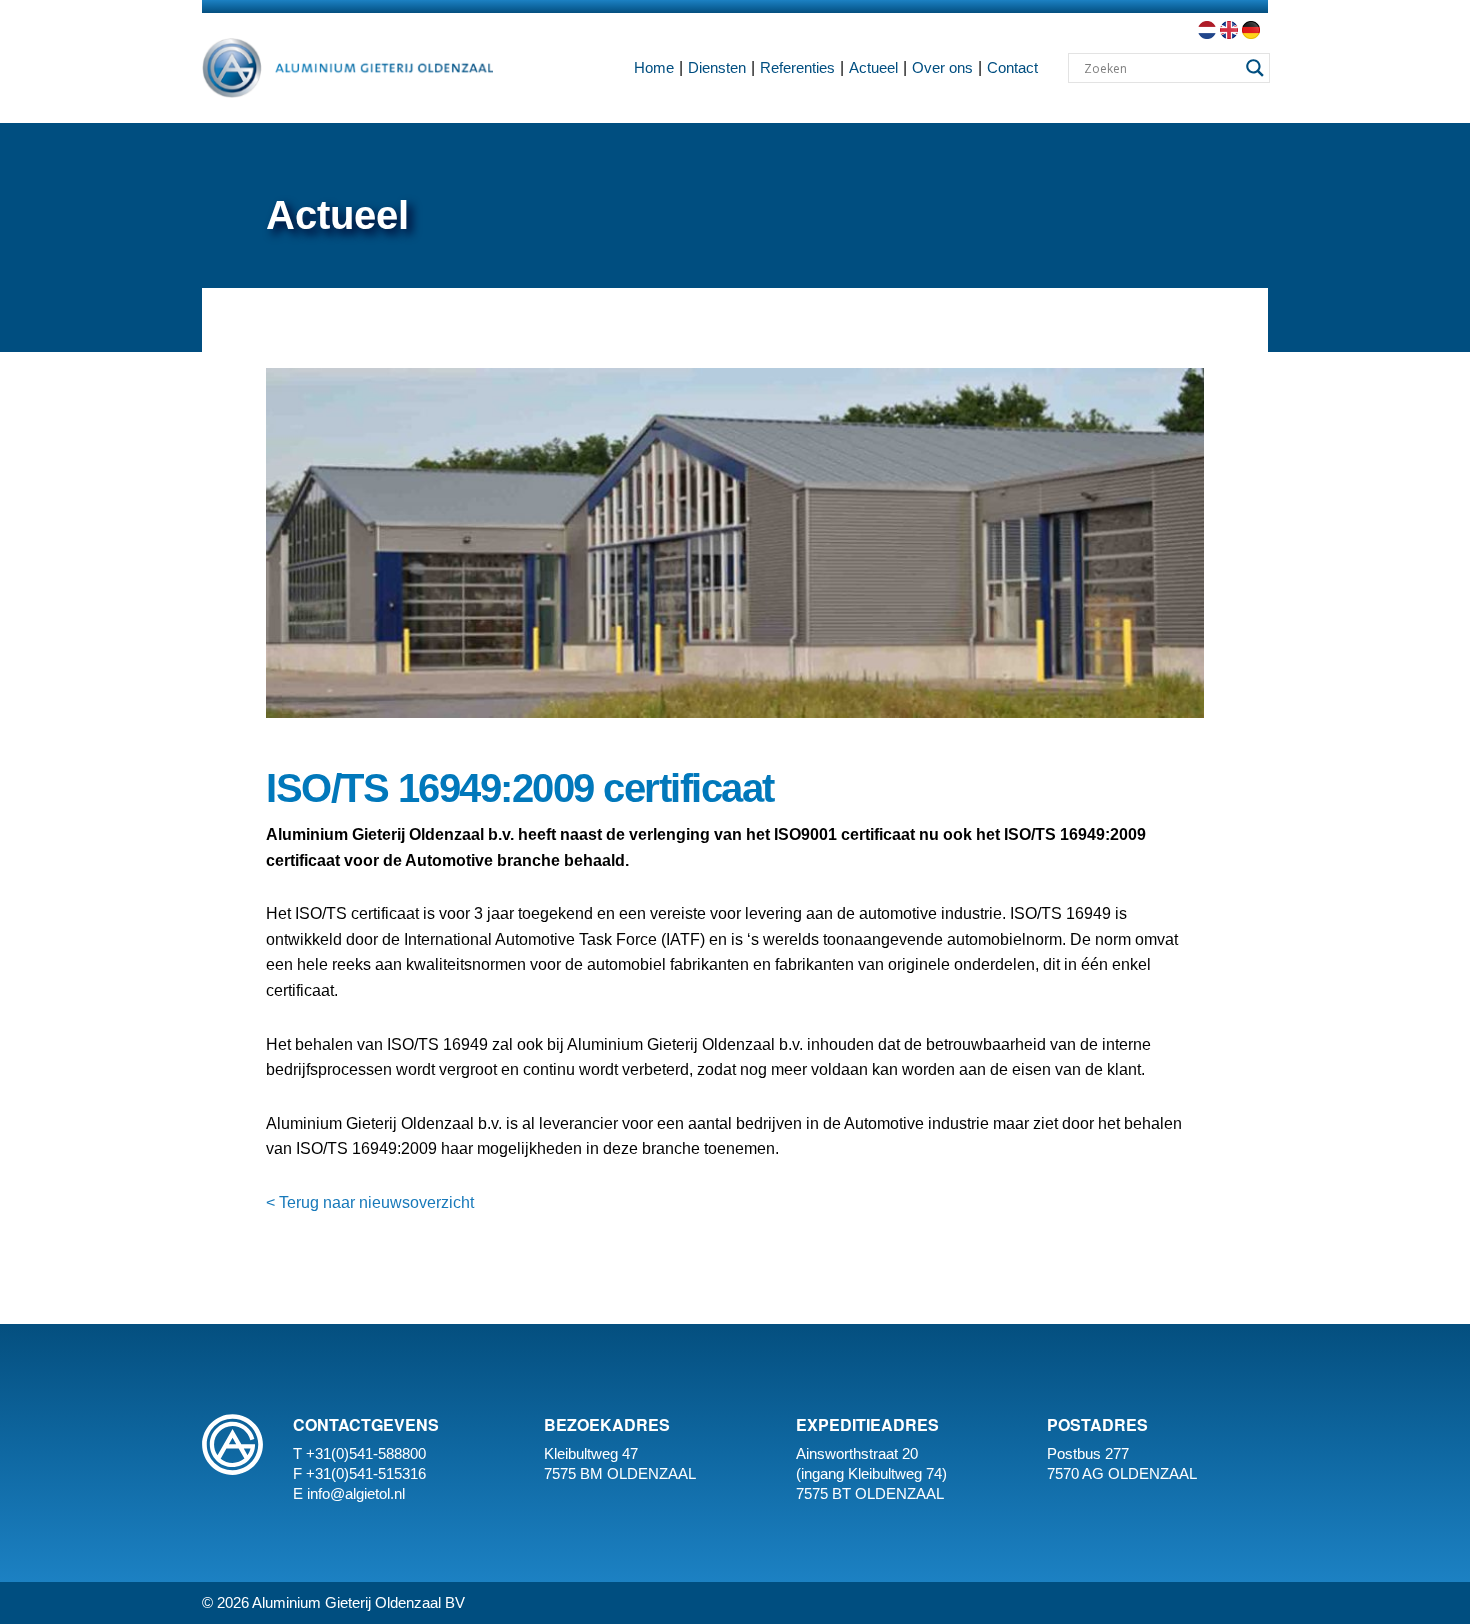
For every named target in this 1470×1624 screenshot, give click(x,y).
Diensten (717, 67)
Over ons (942, 67)
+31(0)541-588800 (366, 1453)
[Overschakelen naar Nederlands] (1205, 30)
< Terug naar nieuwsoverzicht (370, 1202)
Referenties (797, 67)
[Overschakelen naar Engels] (1227, 30)
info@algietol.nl (356, 1493)
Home (654, 67)
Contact (1012, 67)
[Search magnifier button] (1255, 68)
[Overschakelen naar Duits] (1249, 30)
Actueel (873, 67)
